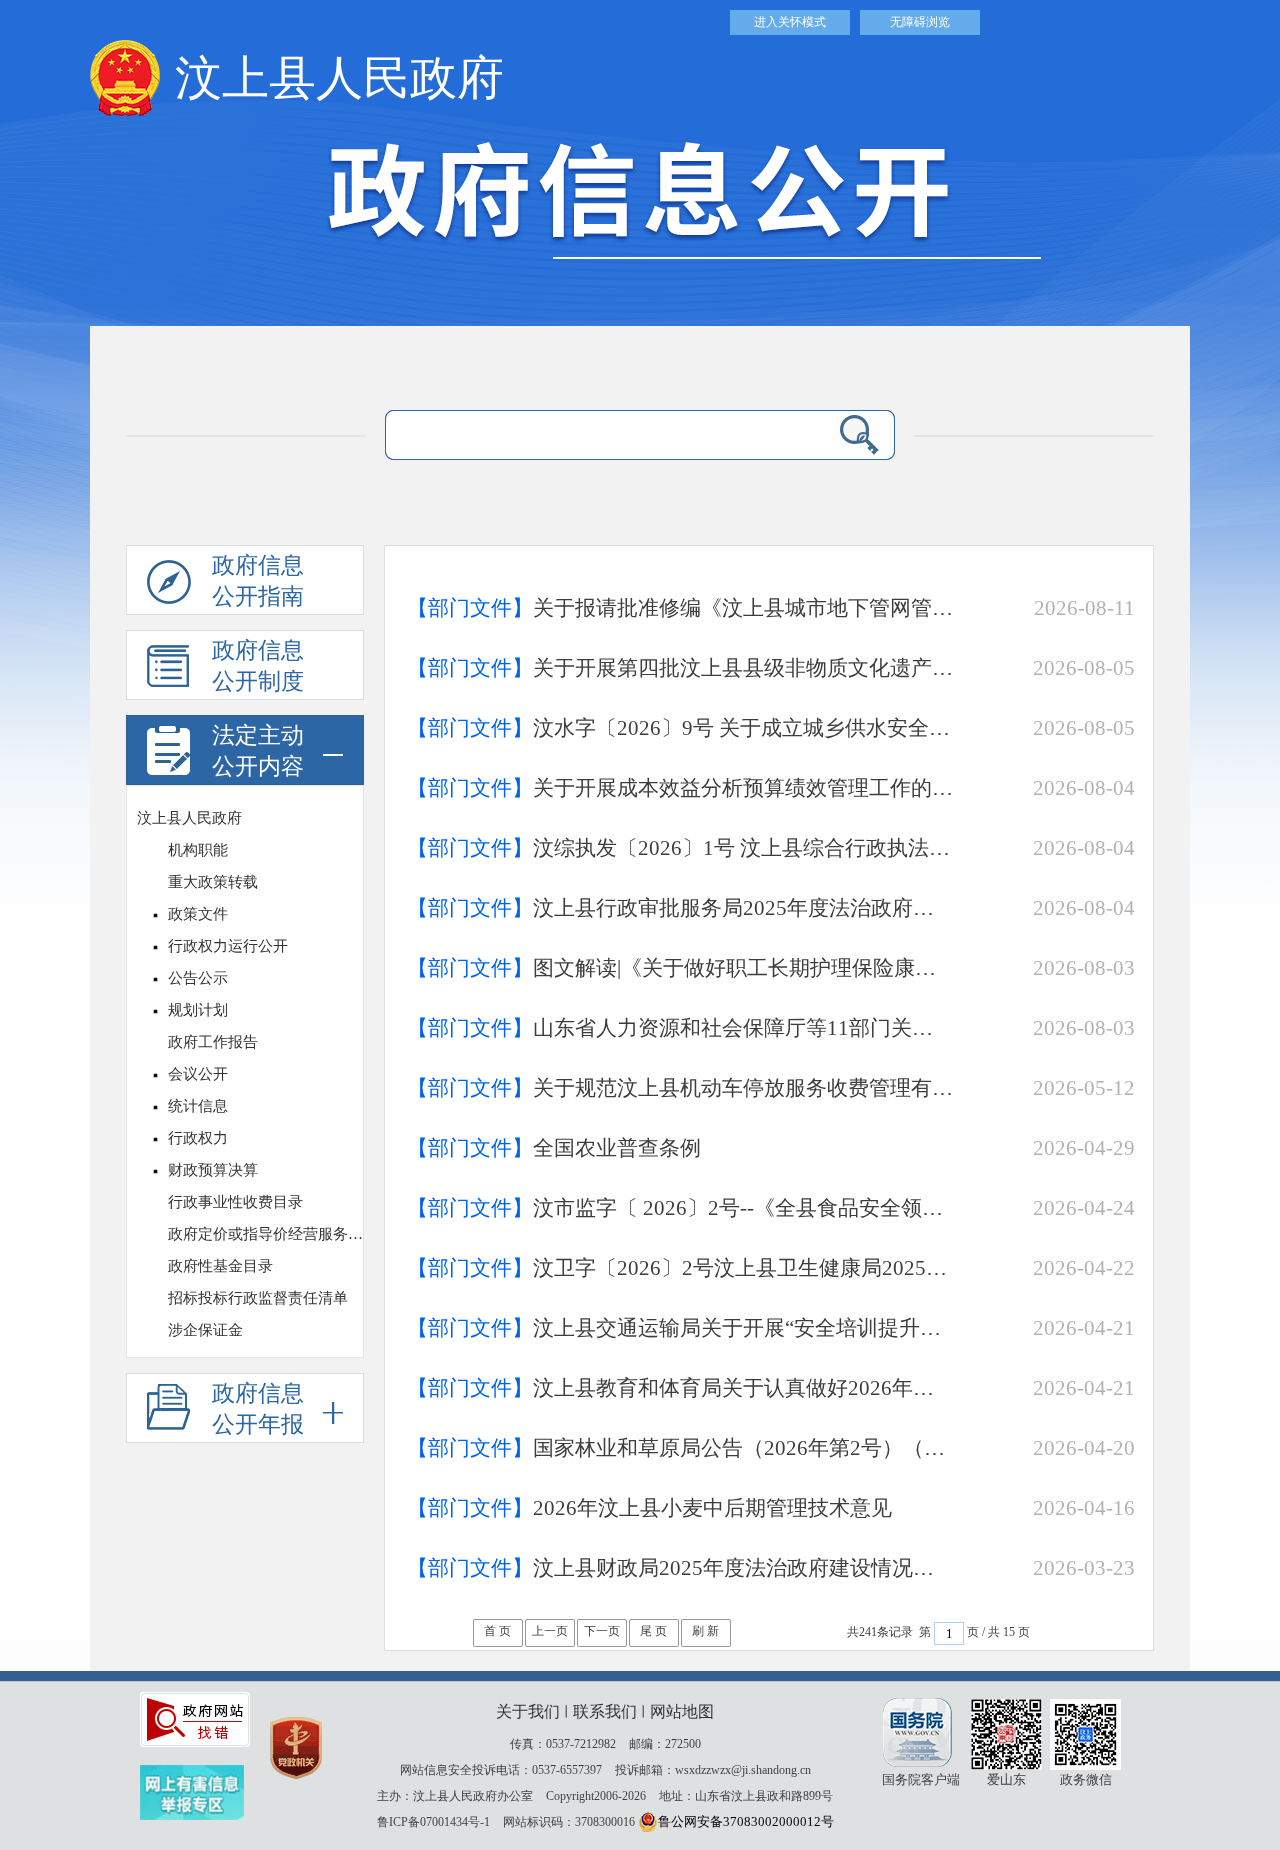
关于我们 (528, 1711)
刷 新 (705, 1631)
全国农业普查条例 (554, 1148)
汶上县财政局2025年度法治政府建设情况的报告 (680, 1568)
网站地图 (682, 1711)
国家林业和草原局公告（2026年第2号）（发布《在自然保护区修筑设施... (680, 1448)
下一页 (602, 1631)
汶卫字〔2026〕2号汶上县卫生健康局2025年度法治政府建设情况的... (680, 1268)
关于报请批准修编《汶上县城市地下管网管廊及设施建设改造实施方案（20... (680, 608)
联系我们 (605, 1711)
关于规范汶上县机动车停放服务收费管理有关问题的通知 (680, 1088)
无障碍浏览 (920, 22)
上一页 (550, 1631)
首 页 (497, 1631)
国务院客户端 (920, 1732)
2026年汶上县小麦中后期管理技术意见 (649, 1508)
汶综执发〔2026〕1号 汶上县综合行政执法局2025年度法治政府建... (680, 848)
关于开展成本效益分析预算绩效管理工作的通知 (680, 788)
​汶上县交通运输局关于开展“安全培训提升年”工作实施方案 (680, 1328)
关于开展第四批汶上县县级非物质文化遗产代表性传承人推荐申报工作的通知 (680, 668)
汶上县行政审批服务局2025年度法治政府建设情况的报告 (680, 908)
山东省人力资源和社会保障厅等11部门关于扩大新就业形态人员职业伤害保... (680, 1028)
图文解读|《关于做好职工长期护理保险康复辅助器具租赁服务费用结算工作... (680, 968)
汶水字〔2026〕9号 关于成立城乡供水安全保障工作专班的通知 (680, 728)
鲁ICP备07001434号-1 (433, 1822)
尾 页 (653, 1631)
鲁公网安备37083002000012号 (746, 1821)
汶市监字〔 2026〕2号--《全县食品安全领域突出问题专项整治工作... (680, 1208)
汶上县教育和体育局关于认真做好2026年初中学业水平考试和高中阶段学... (680, 1388)
